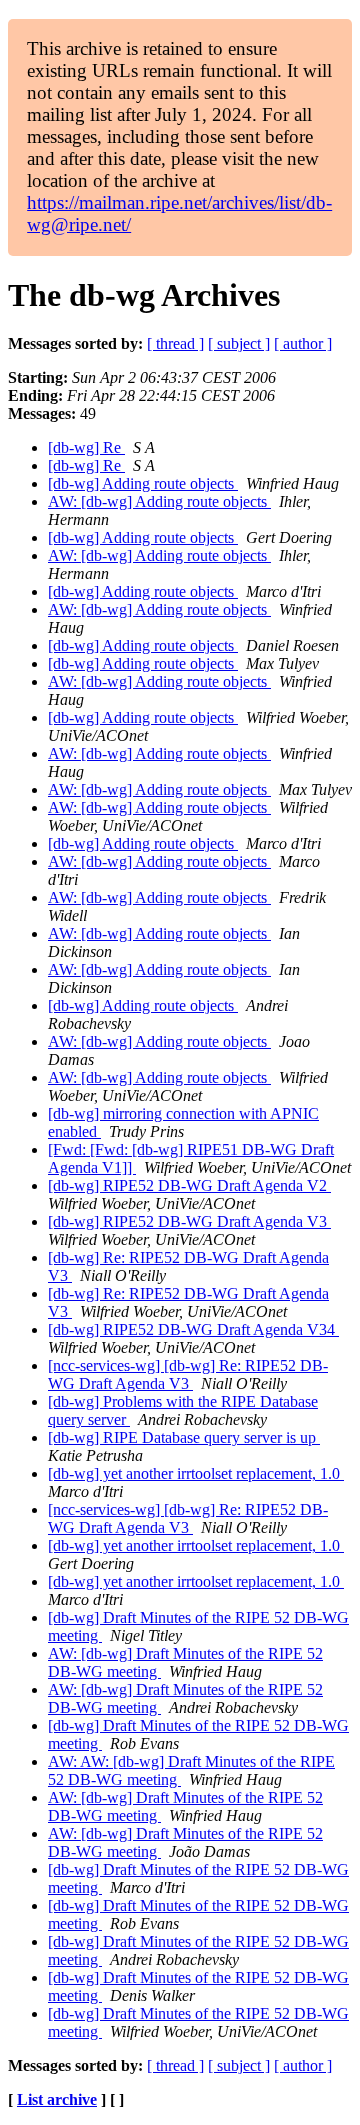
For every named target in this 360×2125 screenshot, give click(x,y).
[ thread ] (175, 343)
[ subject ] (239, 343)
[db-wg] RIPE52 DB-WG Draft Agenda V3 (189, 1221)
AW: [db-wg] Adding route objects (159, 501)
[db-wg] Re (86, 447)
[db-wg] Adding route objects (143, 483)
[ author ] (303, 343)
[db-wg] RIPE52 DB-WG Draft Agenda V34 (193, 1329)
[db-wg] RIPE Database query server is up (184, 1437)
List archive (57, 2099)
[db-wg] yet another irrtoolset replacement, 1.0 (196, 1473)
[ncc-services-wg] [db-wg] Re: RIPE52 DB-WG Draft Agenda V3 (188, 1374)
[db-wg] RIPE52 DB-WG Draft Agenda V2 (189, 1185)
